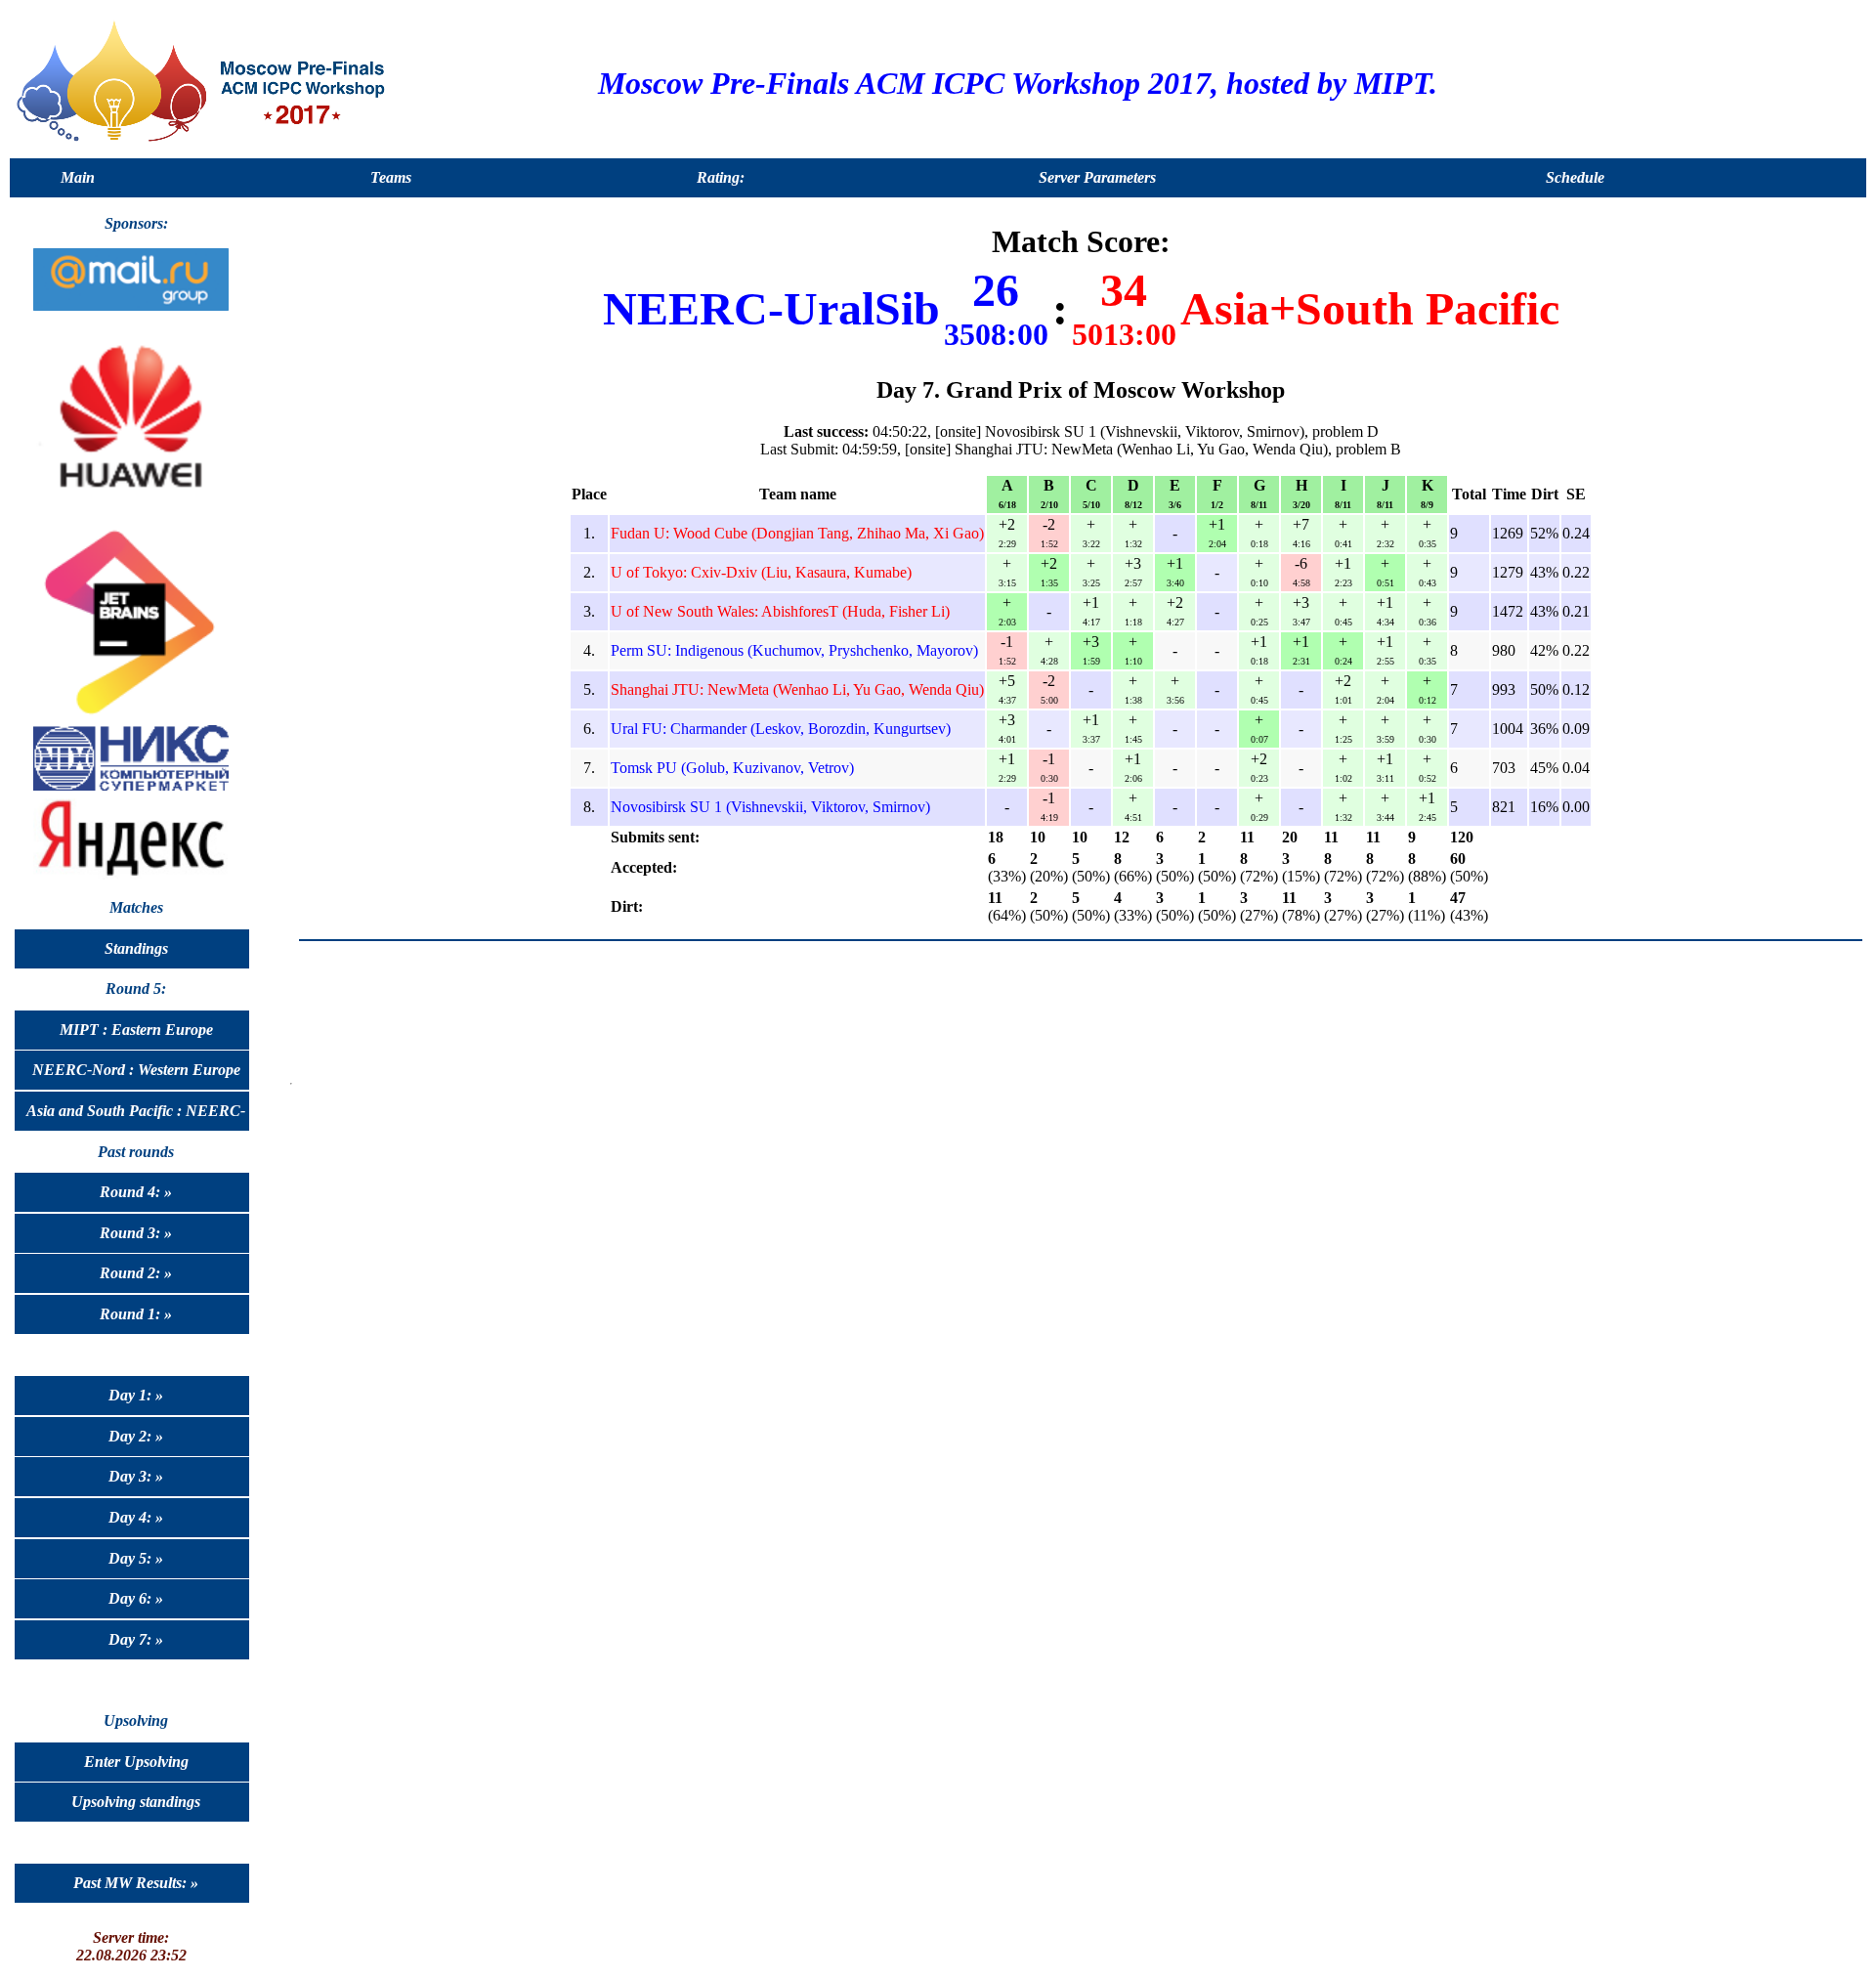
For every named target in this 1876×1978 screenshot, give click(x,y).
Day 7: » (136, 1639)
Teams (391, 177)
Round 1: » (136, 1314)
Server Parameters (1097, 177)
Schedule (1575, 177)
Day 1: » (136, 1395)
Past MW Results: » (136, 1883)
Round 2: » (136, 1273)
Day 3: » (136, 1476)
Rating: (721, 177)
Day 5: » (136, 1558)
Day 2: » (136, 1436)
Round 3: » (136, 1233)
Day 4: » (136, 1517)
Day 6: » (136, 1598)
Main (78, 177)
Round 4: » (136, 1192)
